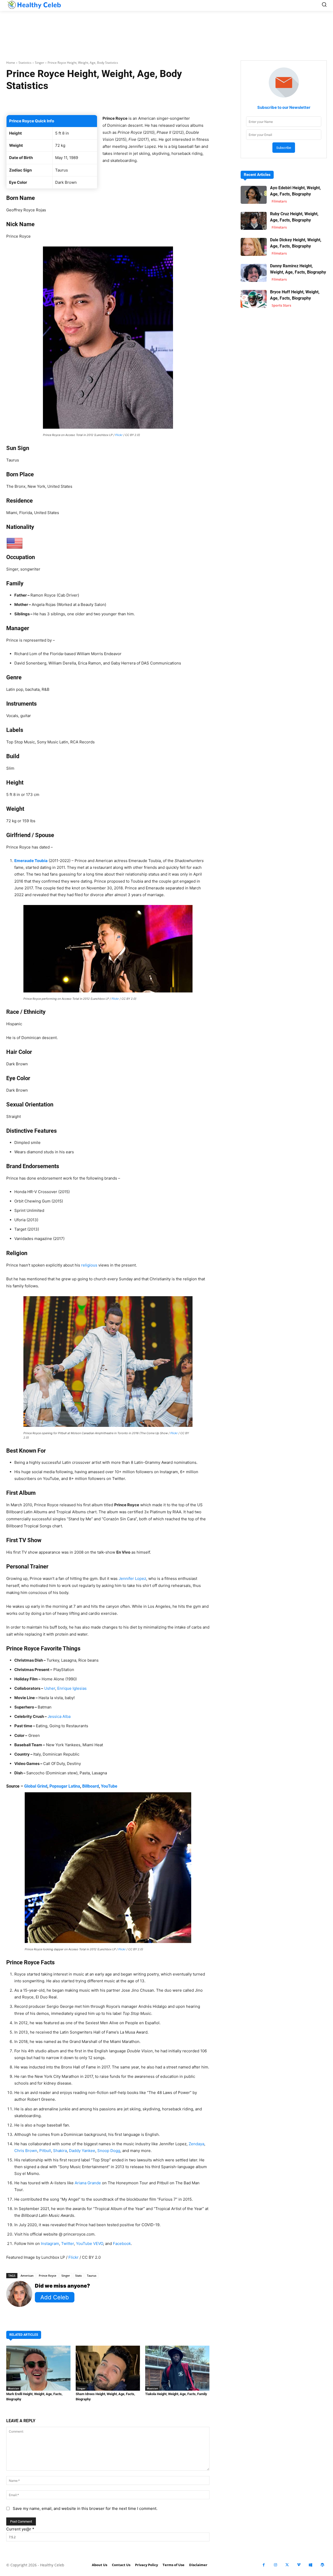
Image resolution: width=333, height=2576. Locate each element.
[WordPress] (322, 2565)
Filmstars (279, 201)
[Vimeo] (299, 2565)
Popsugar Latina (65, 1786)
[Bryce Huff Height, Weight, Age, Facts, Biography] (254, 299)
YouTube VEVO (89, 2243)
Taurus (92, 2276)
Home (11, 63)
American (27, 2276)
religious (89, 1265)
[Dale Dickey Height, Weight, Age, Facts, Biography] (254, 247)
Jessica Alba (59, 1716)
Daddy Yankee (82, 2151)
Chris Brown (26, 2151)
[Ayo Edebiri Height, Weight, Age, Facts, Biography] (254, 195)
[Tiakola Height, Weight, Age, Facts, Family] (177, 2368)
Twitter (68, 2243)
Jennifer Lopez (132, 1578)
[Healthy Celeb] (34, 5)
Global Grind (36, 1786)
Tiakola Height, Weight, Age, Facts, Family (176, 2394)
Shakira (60, 2151)
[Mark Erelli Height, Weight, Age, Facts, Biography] (38, 2368)
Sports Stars (281, 305)
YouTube (109, 1786)
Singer (40, 63)
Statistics (25, 63)
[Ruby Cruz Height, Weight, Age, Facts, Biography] (254, 221)
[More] (184, 102)
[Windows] (310, 2565)
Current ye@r (20, 2529)
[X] (287, 2565)
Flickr (119, 435)
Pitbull (45, 2151)
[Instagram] (275, 2565)
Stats (78, 2276)
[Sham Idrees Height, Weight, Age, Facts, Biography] (108, 2368)
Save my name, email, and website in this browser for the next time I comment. (85, 2508)
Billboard (91, 1786)
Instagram (50, 2243)
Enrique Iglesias (72, 1688)
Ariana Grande (88, 2183)
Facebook (122, 2243)
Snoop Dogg (109, 2151)
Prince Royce (47, 2276)
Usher (50, 1688)
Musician (13, 2388)
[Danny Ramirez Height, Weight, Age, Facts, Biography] (254, 273)
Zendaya (196, 2144)
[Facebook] (264, 2565)
